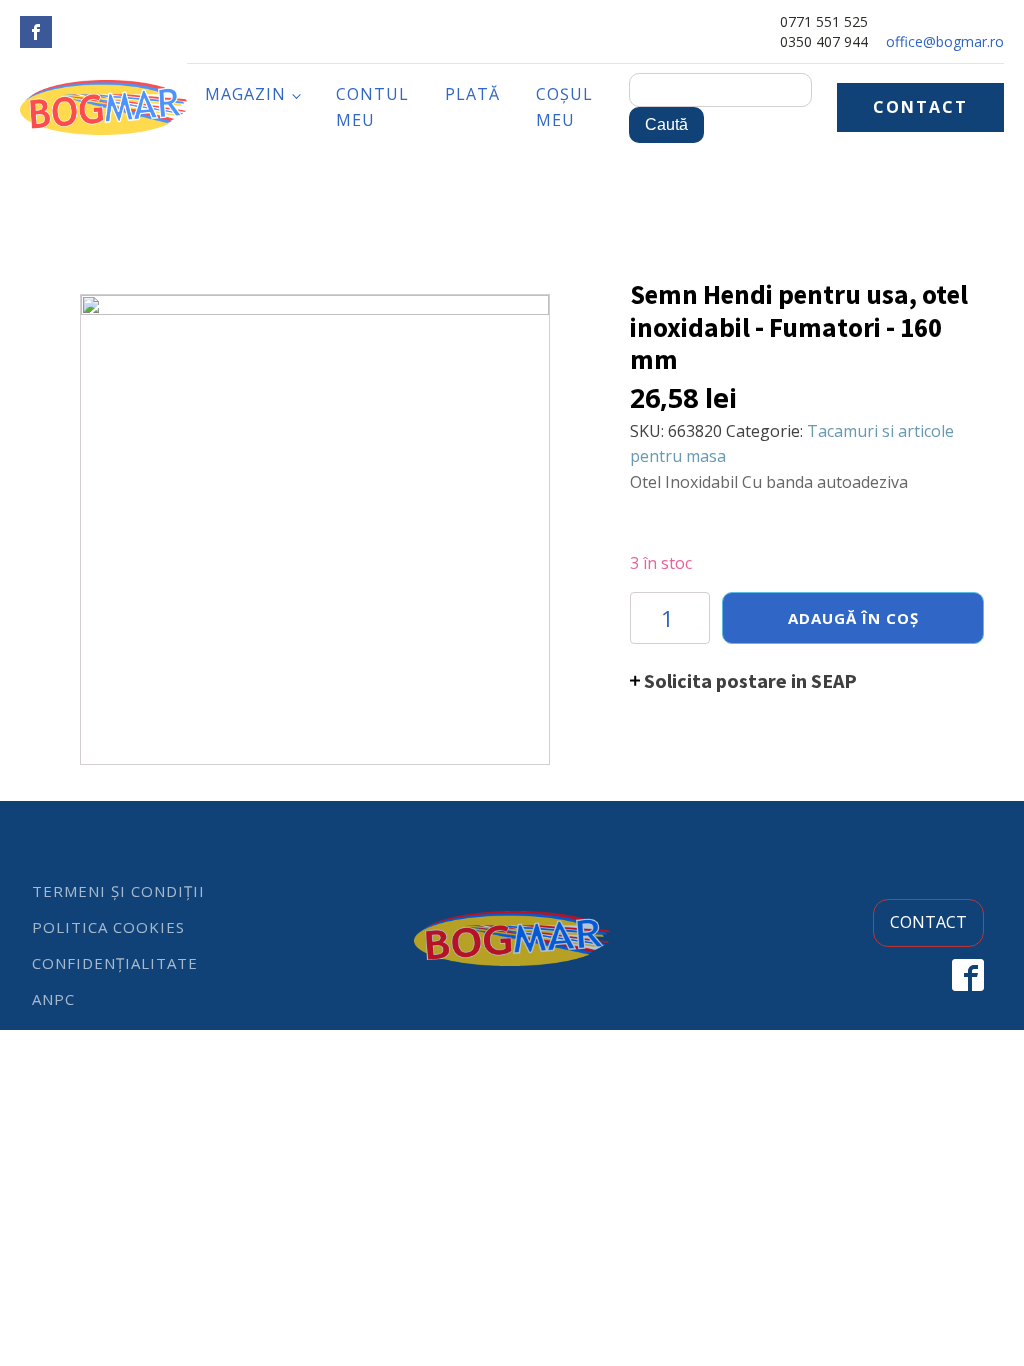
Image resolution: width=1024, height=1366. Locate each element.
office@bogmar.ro (945, 41)
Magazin (245, 94)
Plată (472, 94)
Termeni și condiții (118, 891)
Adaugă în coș (853, 618)
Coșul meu (564, 107)
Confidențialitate (115, 963)
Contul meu (372, 107)
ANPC (53, 999)
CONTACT (920, 107)
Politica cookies (108, 927)
